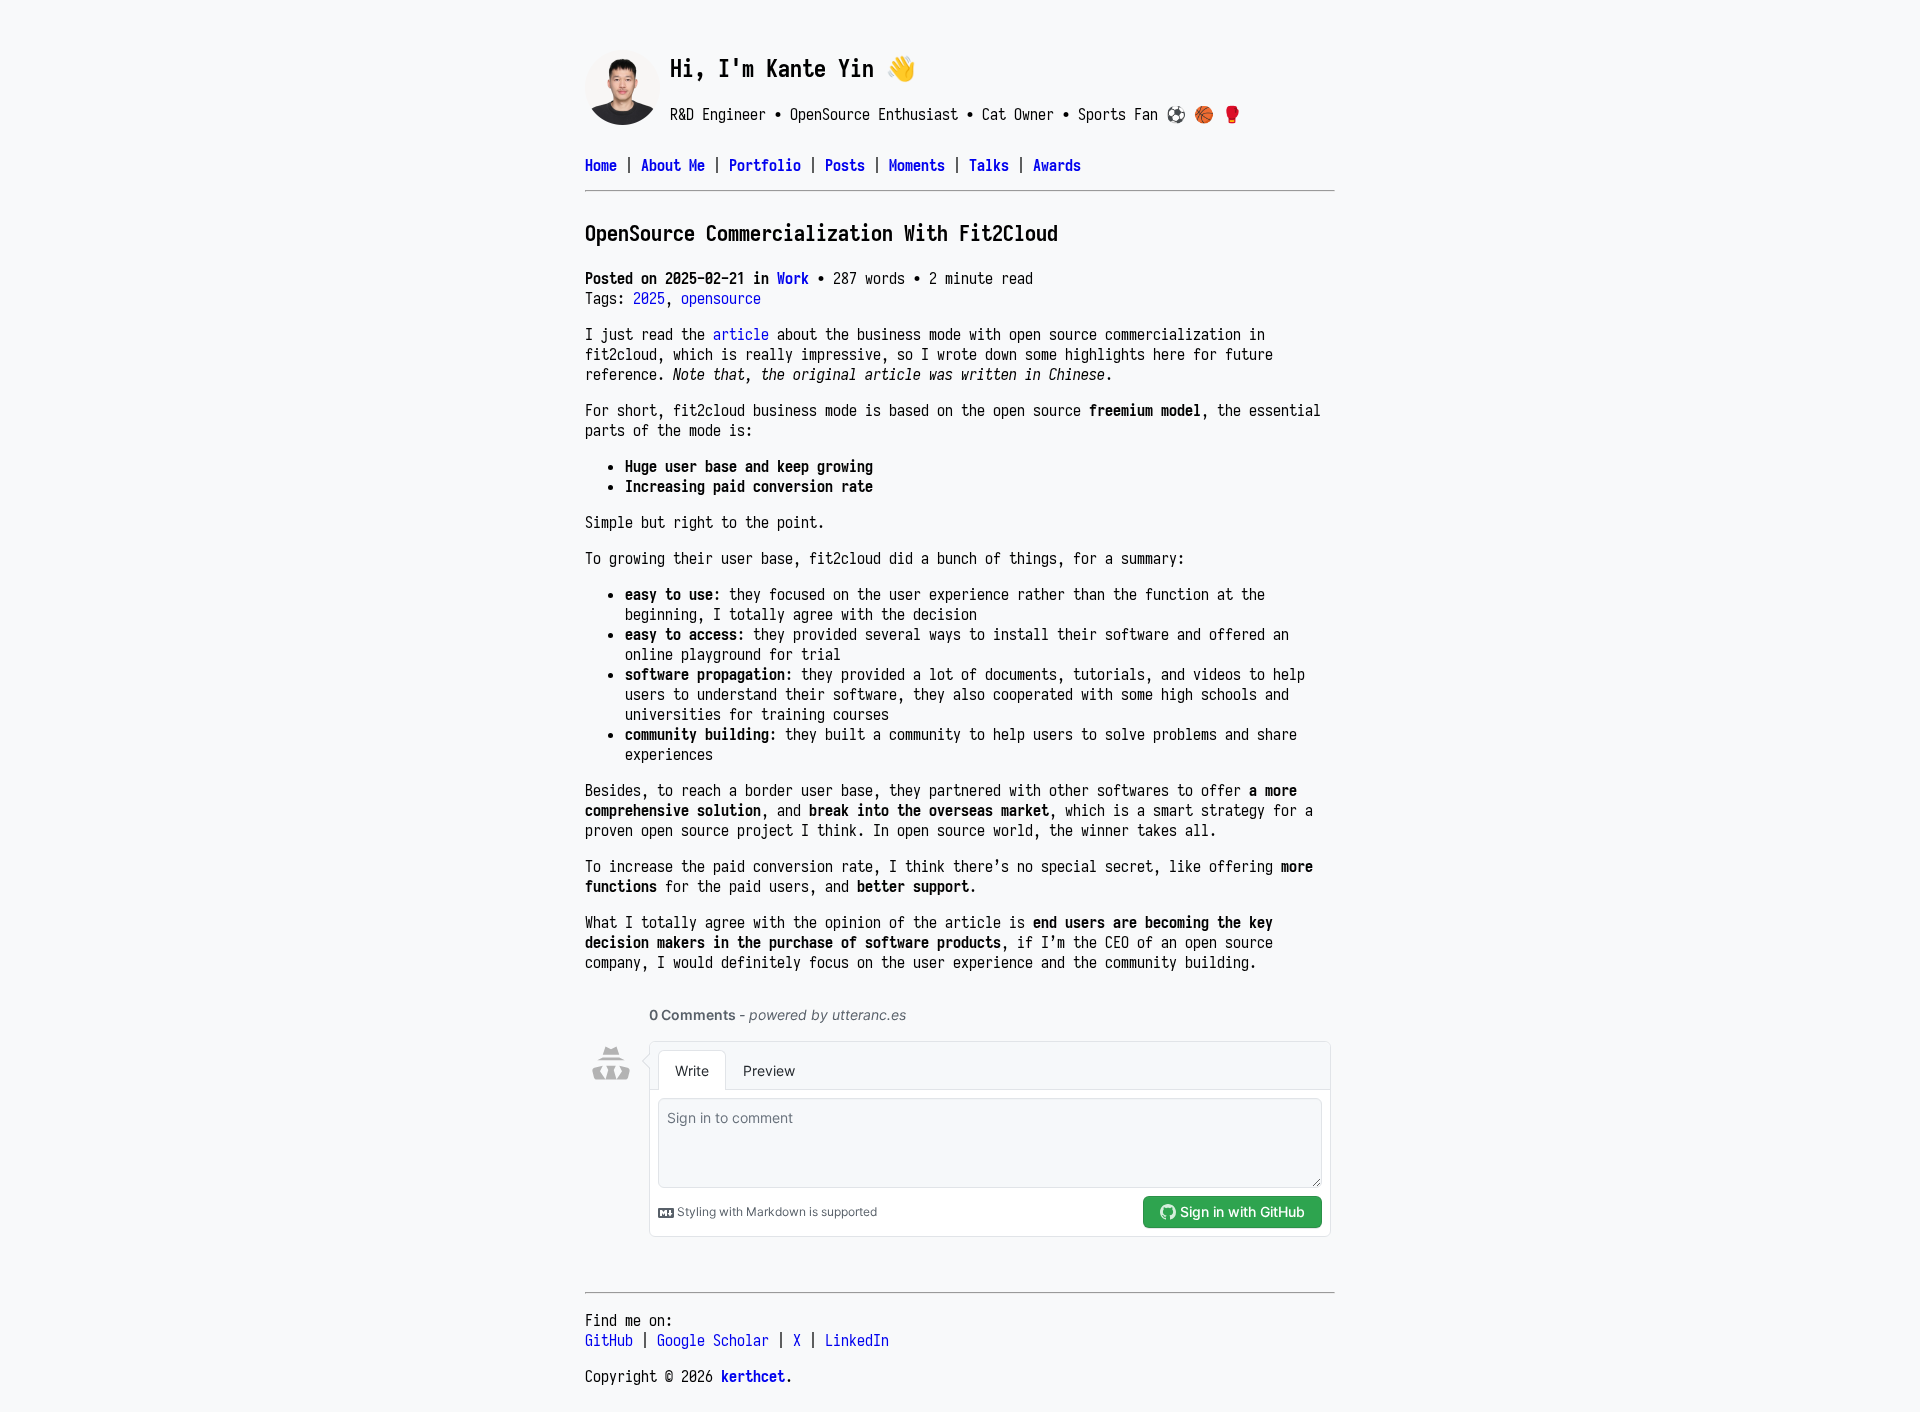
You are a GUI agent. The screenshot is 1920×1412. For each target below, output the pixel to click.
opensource (721, 298)
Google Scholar (713, 1340)
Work (793, 278)
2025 (649, 298)
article (741, 334)
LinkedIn (857, 1340)
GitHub (609, 1340)
